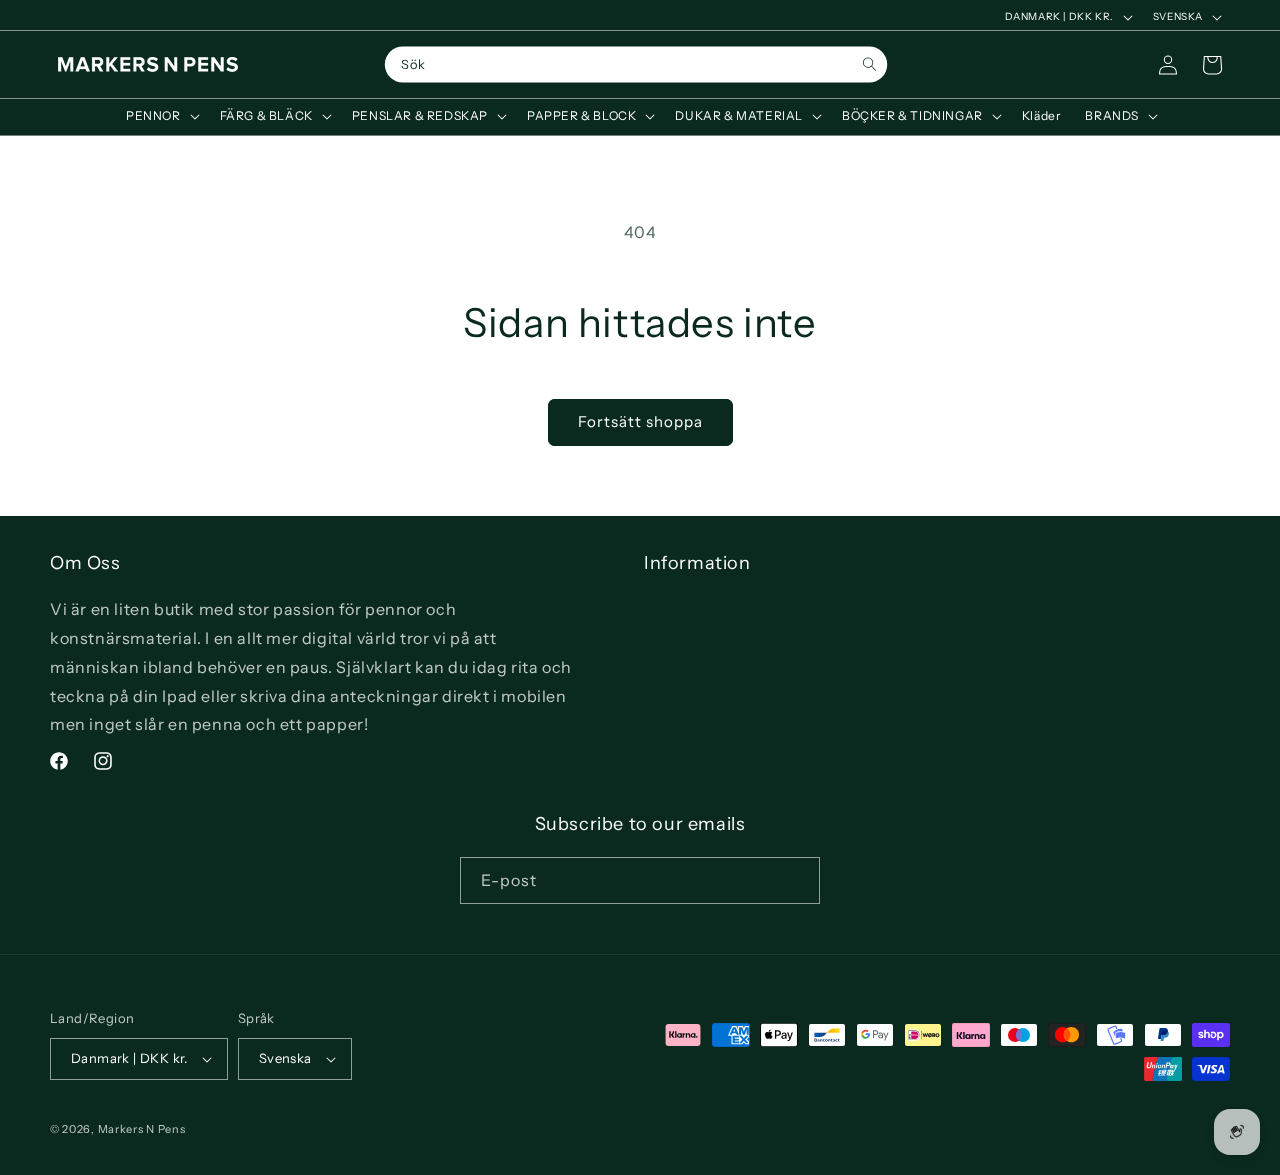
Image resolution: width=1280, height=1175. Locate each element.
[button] (161, 116)
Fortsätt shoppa (640, 421)
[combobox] (636, 65)
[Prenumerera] (797, 880)
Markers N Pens (142, 1129)
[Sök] (869, 64)
